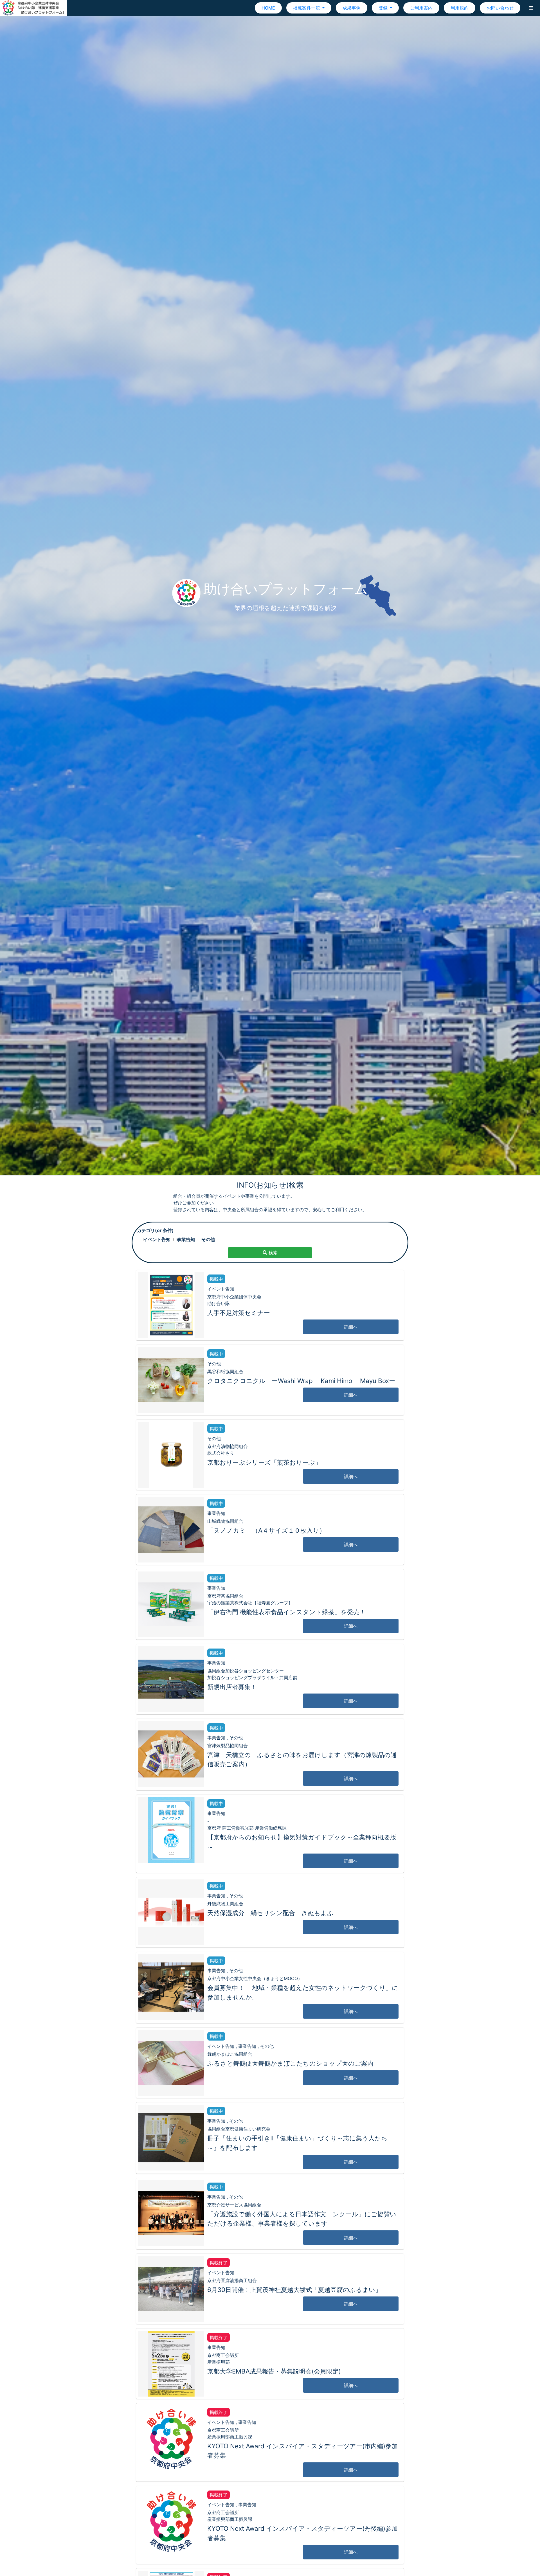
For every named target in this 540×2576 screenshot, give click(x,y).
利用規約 (460, 8)
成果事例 (352, 8)
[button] (531, 8)
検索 (272, 1253)
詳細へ (351, 1327)
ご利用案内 (421, 8)
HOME (268, 8)
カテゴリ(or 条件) (155, 1230)
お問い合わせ (500, 8)
